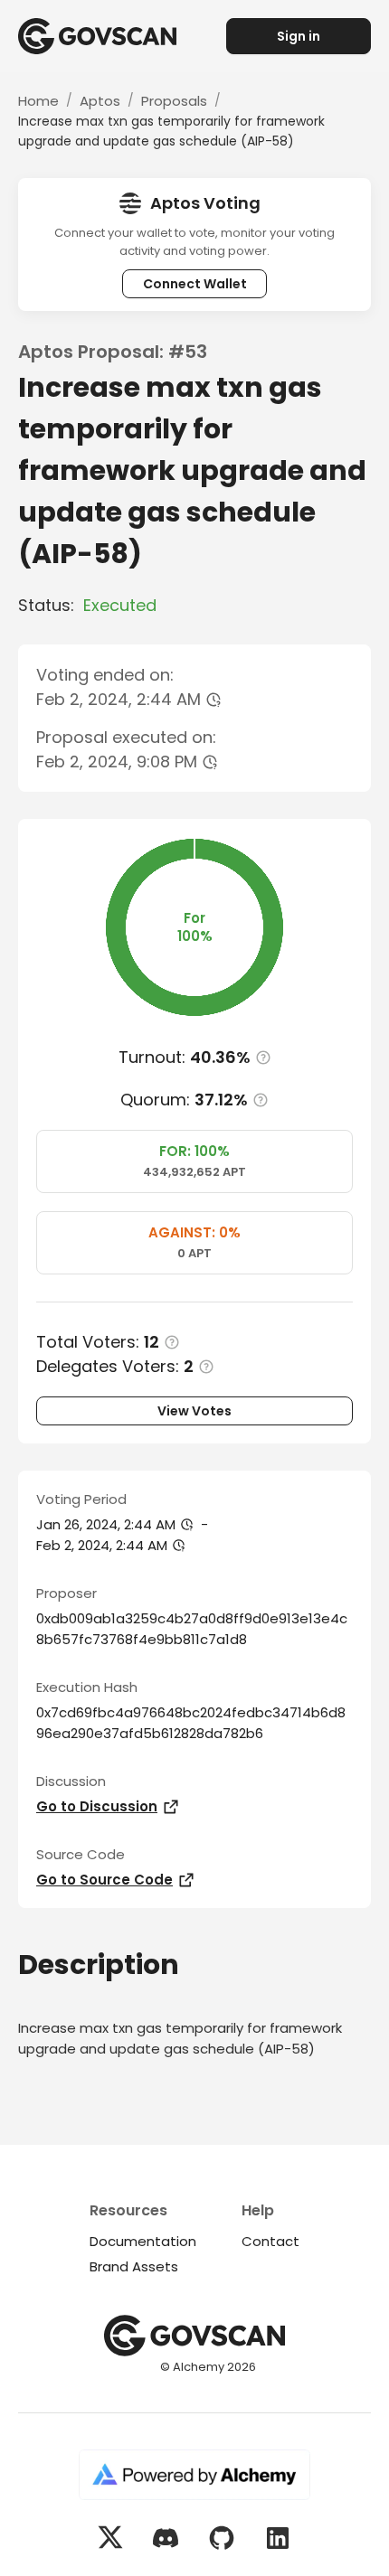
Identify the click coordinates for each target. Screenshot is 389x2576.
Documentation (143, 2241)
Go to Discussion (97, 1806)
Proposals (174, 101)
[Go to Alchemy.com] (194, 2477)
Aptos (100, 101)
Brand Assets (134, 2266)
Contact (270, 2241)
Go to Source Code (104, 1880)
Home (38, 101)
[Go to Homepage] (106, 36)
